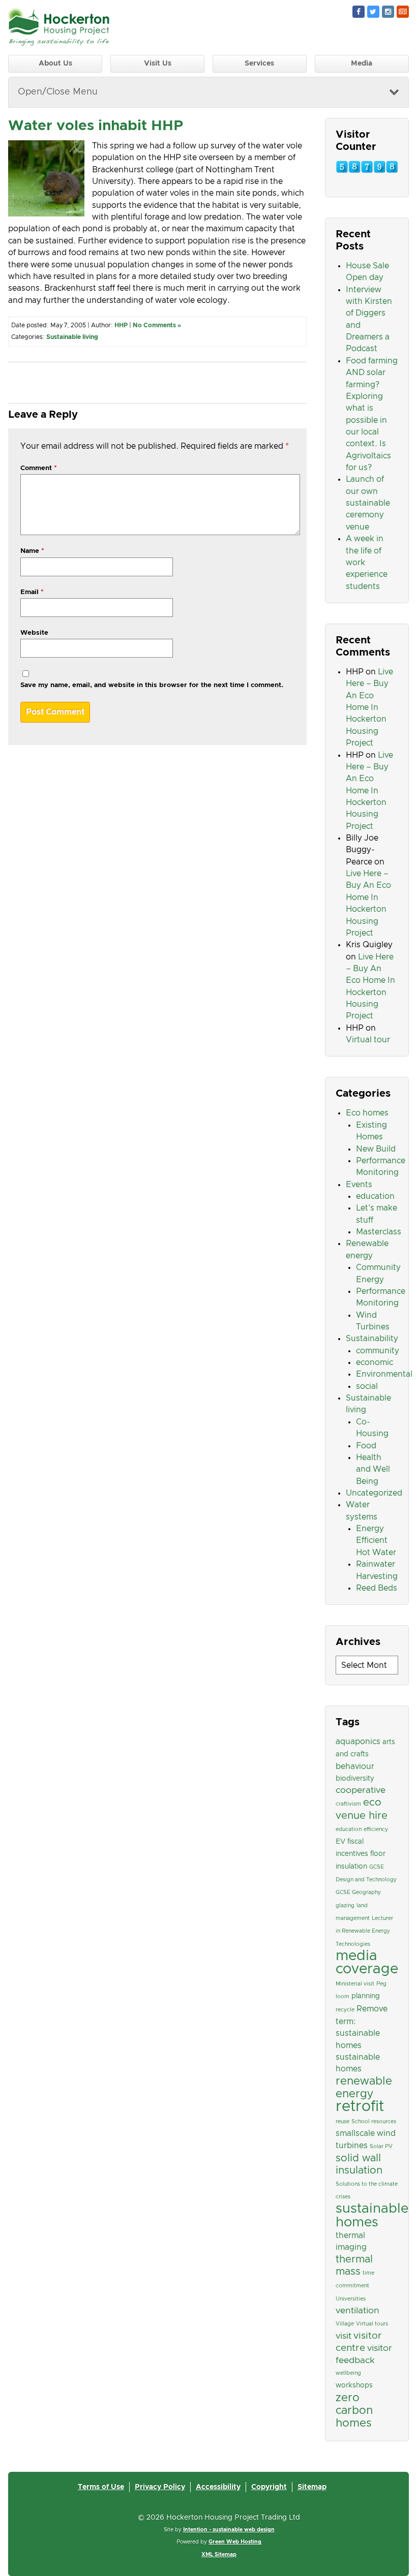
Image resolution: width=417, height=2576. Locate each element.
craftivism (348, 1804)
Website (34, 633)
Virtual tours (372, 2324)
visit (344, 2336)
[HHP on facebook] (359, 12)
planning (366, 1996)
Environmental (384, 1374)
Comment (39, 468)
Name (32, 551)
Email (32, 592)
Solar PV (381, 2147)
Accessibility (218, 2487)
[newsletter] (403, 12)
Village (345, 2324)
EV (340, 1842)
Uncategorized (374, 1493)
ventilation (358, 2311)
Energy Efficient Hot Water (376, 1541)
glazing (345, 1906)
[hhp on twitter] (373, 12)
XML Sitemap (219, 2555)
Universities (351, 2299)
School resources (374, 2122)
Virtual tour (368, 1040)
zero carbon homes (354, 2411)
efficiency (376, 1829)
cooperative (361, 1790)
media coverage (367, 1963)
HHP (121, 325)
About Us (55, 64)
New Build (376, 1149)
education (375, 1196)
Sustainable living (72, 337)
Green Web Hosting (235, 2542)
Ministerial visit (355, 1984)
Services (259, 64)
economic (375, 1362)
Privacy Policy (160, 2487)
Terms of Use (101, 2487)
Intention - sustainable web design (229, 2530)
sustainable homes (372, 2215)
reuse (342, 2122)
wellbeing (348, 2373)
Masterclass (379, 1232)
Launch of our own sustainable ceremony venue (368, 503)
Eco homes (367, 1113)
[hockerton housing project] (59, 43)
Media (362, 64)
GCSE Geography (358, 1892)
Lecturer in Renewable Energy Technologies (364, 1931)
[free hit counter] (367, 171)
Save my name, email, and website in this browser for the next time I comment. (152, 685)
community (378, 1351)
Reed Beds (377, 1588)
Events (359, 1185)
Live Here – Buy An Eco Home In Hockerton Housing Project (369, 707)
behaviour (355, 1766)
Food (366, 1446)
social (367, 1386)
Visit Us (158, 64)
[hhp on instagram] (388, 12)
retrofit (360, 2107)
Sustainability (372, 1339)
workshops (354, 2385)
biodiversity (355, 1779)
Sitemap (312, 2487)
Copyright (269, 2487)
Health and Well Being (373, 1469)
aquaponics (358, 1742)
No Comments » (157, 325)
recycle (345, 2010)
